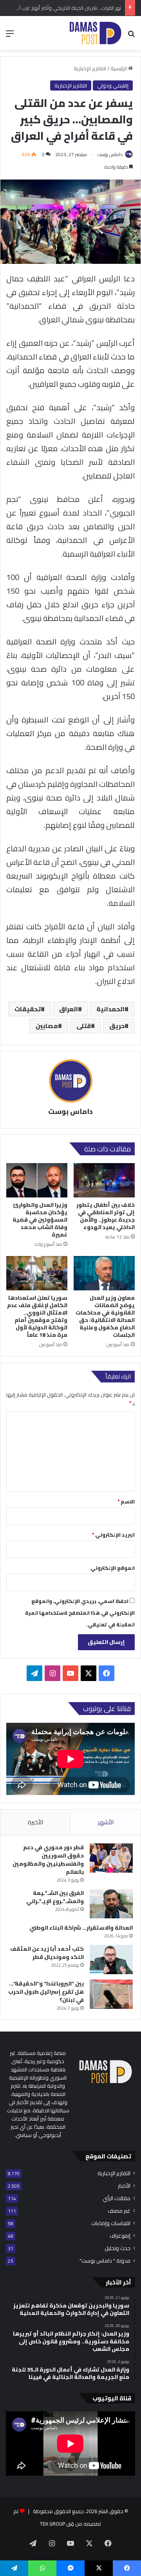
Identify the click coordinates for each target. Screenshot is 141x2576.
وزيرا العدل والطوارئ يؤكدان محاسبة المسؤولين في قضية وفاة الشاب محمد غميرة (40, 1220)
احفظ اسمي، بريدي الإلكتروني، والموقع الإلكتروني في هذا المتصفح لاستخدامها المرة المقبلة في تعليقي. (80, 1613)
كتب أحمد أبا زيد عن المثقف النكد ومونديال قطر (47, 1953)
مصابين (47, 1026)
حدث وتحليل (117, 2248)
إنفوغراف (120, 2236)
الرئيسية (119, 68)
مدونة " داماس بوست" (105, 2261)
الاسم (126, 1501)
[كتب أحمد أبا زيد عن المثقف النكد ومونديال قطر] (111, 1960)
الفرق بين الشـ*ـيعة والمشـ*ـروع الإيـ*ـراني (55, 1897)
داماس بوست (110, 154)
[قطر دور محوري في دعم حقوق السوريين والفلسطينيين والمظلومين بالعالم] (111, 1858)
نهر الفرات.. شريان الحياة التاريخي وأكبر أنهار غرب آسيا (66, 8)
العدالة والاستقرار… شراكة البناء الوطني (81, 1928)
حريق (117, 1026)
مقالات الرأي (117, 2198)
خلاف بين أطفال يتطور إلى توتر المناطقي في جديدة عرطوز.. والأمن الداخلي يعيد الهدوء (106, 1216)
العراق (69, 1009)
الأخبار (124, 2186)
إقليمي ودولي (113, 85)
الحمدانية (110, 1009)
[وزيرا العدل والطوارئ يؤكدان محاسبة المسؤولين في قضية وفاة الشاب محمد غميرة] (37, 1180)
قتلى (84, 1026)
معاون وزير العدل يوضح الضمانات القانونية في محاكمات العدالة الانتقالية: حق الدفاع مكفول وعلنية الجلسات (105, 1316)
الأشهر (106, 1822)
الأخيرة (35, 1822)
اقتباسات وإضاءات (111, 2223)
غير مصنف (119, 2211)
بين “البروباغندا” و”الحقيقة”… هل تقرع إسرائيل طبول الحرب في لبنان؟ (46, 1992)
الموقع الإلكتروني (113, 1568)
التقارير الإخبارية (90, 68)
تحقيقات (28, 1009)
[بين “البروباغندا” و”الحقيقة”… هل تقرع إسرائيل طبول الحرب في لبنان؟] (111, 1994)
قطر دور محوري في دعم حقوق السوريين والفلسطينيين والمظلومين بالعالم (48, 1860)
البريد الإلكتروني (113, 1535)
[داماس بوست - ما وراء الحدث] (95, 33)
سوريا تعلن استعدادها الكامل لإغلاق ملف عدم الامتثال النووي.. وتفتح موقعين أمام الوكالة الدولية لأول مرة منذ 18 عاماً (37, 1316)
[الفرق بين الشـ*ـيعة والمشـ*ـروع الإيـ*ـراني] (111, 1904)
